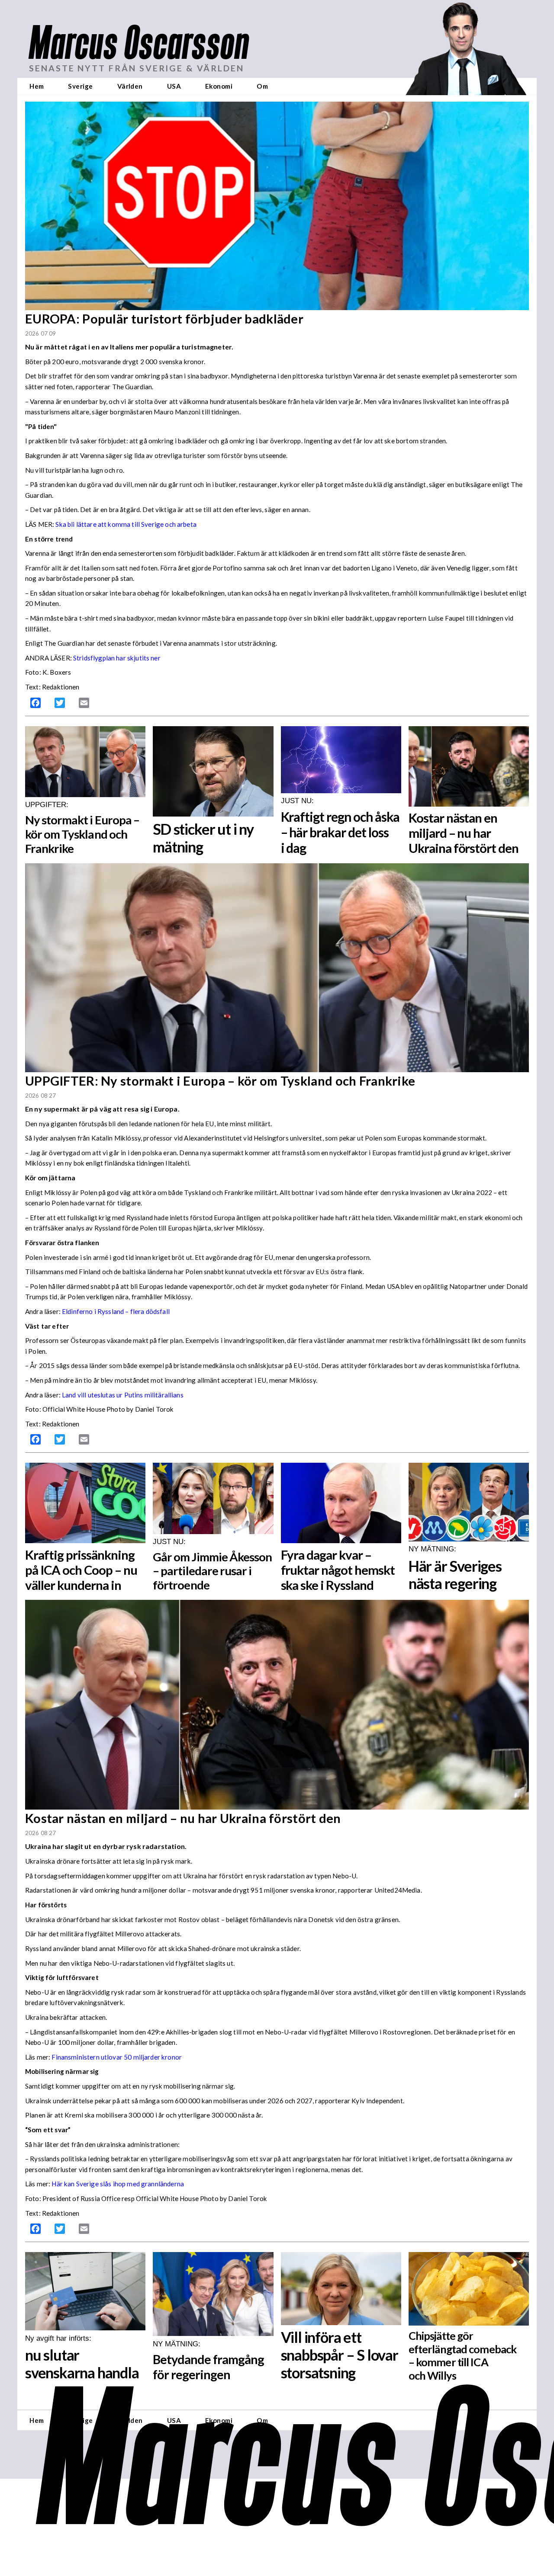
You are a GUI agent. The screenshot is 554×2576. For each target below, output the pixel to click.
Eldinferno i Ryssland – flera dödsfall (116, 1311)
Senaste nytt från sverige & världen (137, 68)
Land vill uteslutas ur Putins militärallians (123, 1395)
